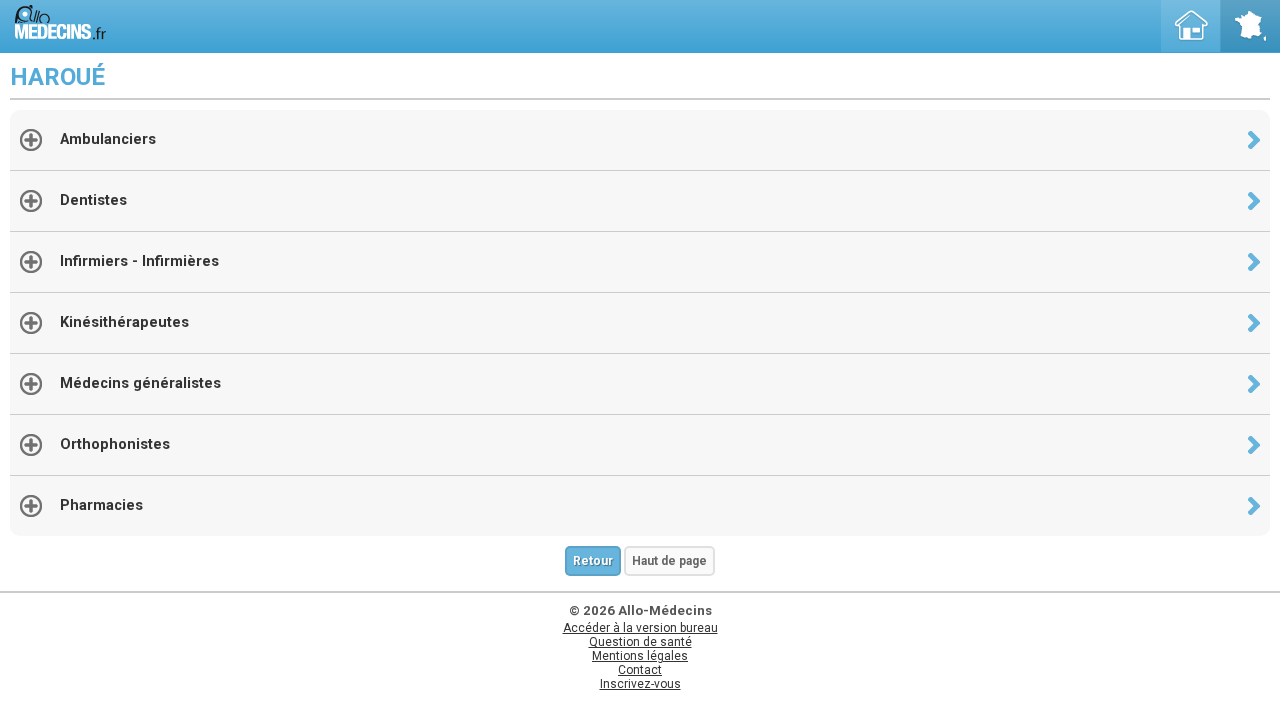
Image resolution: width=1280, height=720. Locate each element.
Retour (593, 561)
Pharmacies (101, 505)
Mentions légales (640, 656)
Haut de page (669, 561)
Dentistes (93, 200)
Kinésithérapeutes (124, 322)
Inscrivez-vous (640, 684)
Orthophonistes (115, 444)
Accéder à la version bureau (640, 628)
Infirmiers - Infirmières (139, 261)
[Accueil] (1191, 26)
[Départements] (1250, 26)
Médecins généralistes (140, 383)
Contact (640, 670)
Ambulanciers (108, 139)
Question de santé (640, 642)
